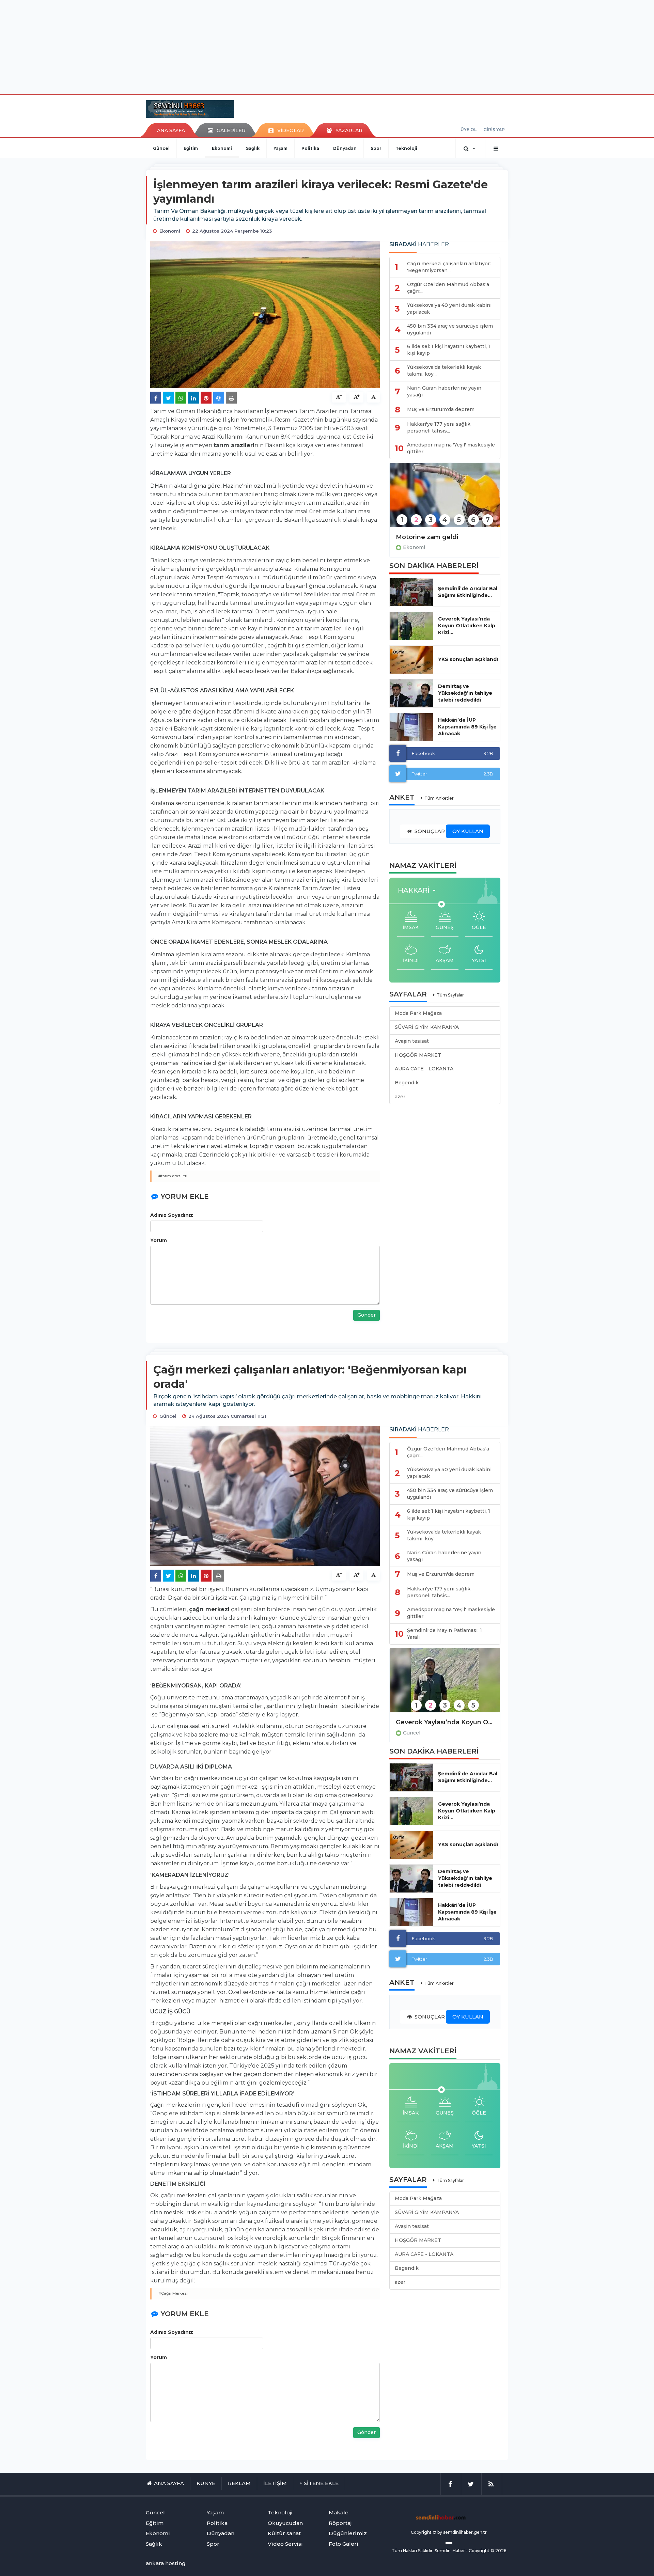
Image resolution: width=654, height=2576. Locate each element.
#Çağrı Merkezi (173, 2293)
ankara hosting (166, 2563)
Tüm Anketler (439, 798)
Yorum (159, 1240)
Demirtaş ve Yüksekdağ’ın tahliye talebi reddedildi (465, 693)
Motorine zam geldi (427, 537)
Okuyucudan (285, 2523)
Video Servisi (285, 2544)
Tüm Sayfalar (450, 995)
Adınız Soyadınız (172, 1215)
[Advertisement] (327, 46)
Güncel (161, 148)
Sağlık (253, 148)
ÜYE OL (469, 130)
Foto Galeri (344, 2544)
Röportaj (340, 2523)
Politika (310, 148)
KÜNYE (206, 2483)
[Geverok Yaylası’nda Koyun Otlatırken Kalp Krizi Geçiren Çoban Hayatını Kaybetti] (445, 1685)
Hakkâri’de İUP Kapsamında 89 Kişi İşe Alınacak (467, 727)
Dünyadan (345, 148)
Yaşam (281, 148)
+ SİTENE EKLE (319, 2483)
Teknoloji (406, 148)
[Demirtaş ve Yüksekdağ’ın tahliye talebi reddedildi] (411, 693)
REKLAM (239, 2483)
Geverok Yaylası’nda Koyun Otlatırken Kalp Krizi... (467, 626)
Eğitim (191, 148)
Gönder (367, 1315)
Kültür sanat (284, 2533)
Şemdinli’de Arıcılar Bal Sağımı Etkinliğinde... (468, 592)
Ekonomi (222, 148)
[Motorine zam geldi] (445, 499)
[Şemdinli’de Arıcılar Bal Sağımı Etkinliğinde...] (411, 592)
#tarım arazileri (173, 1176)
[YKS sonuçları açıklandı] (411, 660)
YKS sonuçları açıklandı (468, 659)
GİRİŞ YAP (494, 130)
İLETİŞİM (275, 2483)
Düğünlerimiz (348, 2533)
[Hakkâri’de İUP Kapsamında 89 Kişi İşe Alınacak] (411, 727)
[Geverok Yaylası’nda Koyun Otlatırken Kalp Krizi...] (411, 626)
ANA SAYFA (171, 130)
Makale (339, 2512)
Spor (376, 148)
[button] (419, 890)
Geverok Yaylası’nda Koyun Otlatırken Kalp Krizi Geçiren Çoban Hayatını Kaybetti (445, 1722)
